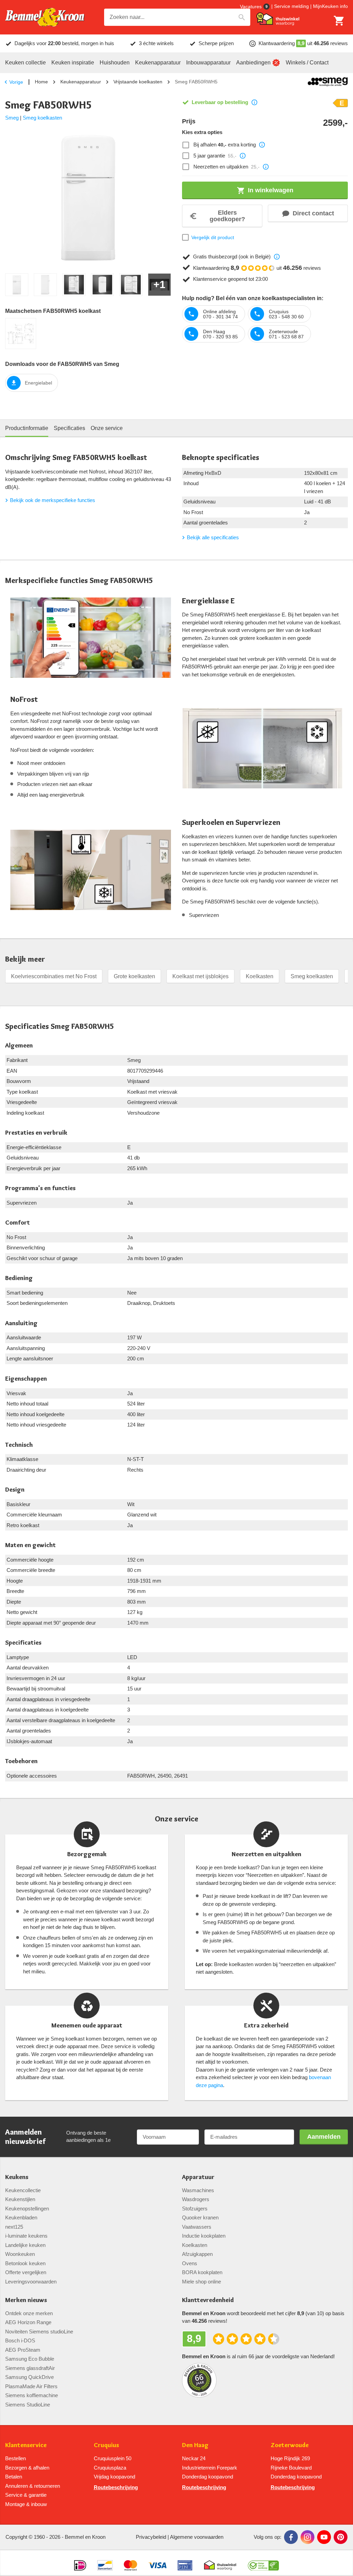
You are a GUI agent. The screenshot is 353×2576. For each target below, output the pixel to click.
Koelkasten (260, 976)
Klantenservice (26, 2445)
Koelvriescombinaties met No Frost (54, 976)
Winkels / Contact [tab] (307, 63)
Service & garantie (26, 2495)
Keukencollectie (23, 2190)
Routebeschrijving (116, 2487)
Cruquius (106, 2445)
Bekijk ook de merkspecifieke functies (53, 500)
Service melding (291, 6)
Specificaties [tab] (69, 428)
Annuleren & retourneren (33, 2486)
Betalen (14, 2477)
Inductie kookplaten (204, 2236)
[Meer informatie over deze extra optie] (262, 145)
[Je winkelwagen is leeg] (339, 21)
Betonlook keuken (25, 2263)
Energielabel (38, 383)
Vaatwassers (197, 2227)
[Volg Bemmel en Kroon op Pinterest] (341, 2537)
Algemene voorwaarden (197, 2537)
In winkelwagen (271, 190)
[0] (339, 21)
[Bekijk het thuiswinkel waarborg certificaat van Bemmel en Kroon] (278, 19)
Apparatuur (198, 2177)
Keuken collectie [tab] (26, 63)
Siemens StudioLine (28, 2405)
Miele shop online (201, 2282)
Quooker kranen (200, 2217)
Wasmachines (198, 2190)
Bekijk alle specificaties (213, 537)
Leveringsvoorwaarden (31, 2282)
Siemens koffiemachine (32, 2395)
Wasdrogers (196, 2199)
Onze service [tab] (107, 428)
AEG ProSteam (23, 2350)
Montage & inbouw (26, 2504)
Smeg (12, 118)
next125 (14, 2227)
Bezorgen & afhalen (27, 2468)
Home (41, 82)
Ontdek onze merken (29, 2313)
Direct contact (313, 213)
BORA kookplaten (202, 2272)
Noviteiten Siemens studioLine (39, 2332)
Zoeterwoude (290, 2445)
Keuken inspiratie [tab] (73, 63)
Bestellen (16, 2458)
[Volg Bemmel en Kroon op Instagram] (307, 2537)
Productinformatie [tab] (27, 428)
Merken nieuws (26, 2300)
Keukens (17, 2177)
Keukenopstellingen (27, 2209)
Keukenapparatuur (81, 82)
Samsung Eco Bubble (30, 2359)
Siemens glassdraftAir (30, 2368)
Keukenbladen (21, 2217)
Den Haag (195, 2445)
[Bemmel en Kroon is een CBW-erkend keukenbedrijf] (264, 2563)
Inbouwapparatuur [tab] (208, 63)
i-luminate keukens (26, 2236)
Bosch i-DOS (20, 2340)
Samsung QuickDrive (29, 2377)
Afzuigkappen (197, 2254)
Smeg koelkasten (42, 118)
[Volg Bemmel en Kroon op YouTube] (324, 2537)
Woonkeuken (20, 2254)
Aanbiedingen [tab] (253, 63)
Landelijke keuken (25, 2245)
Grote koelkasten (134, 976)
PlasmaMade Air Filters (31, 2386)
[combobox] (177, 17)
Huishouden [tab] (115, 63)
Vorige (16, 82)
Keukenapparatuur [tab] (158, 63)
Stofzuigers (195, 2209)
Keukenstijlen (20, 2199)
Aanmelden (324, 2137)
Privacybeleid (151, 2537)
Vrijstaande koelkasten (138, 82)
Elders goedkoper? (227, 216)
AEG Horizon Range (28, 2322)
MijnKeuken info (330, 6)
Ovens (190, 2263)
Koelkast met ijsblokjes (200, 976)
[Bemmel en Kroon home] (45, 17)
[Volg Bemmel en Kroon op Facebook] (291, 2537)
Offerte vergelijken (26, 2272)
